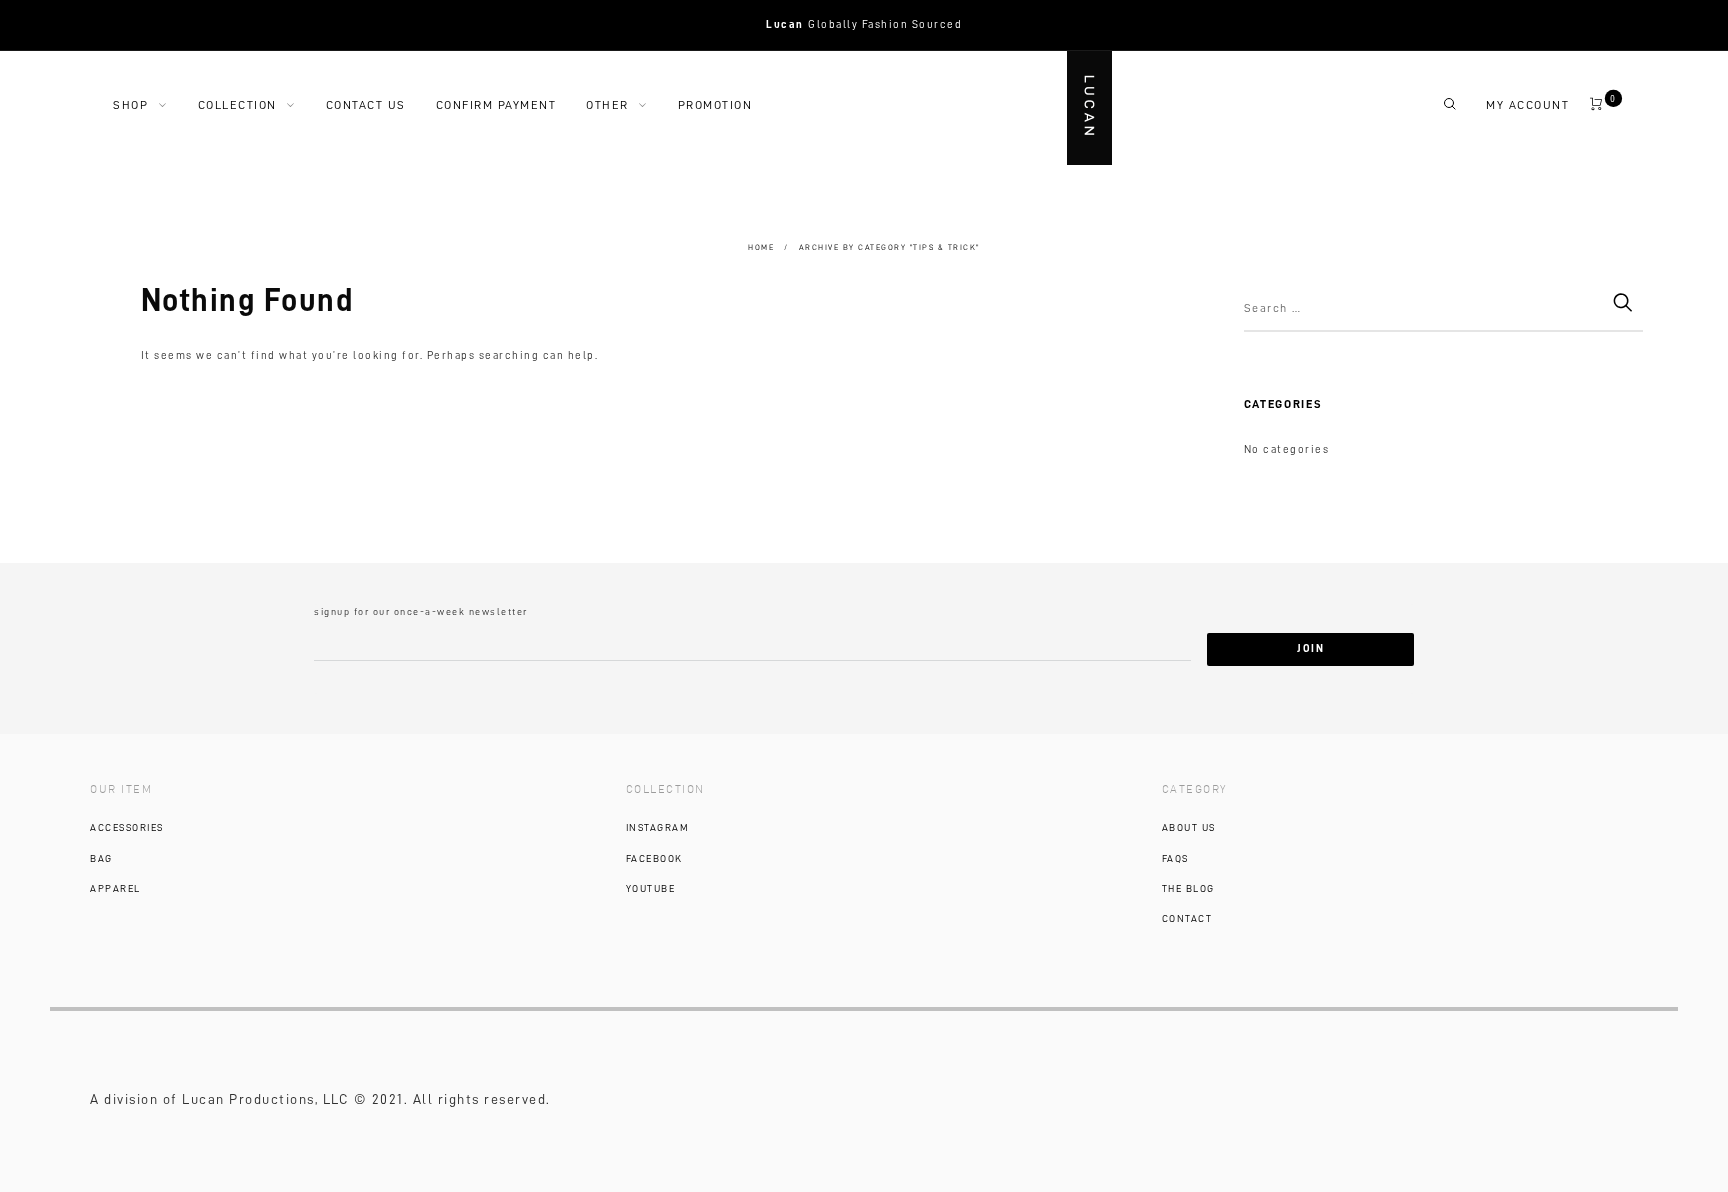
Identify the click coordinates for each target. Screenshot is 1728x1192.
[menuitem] (155, 105)
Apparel (115, 889)
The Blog (1188, 889)
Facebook (654, 859)
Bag (101, 859)
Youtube (651, 889)
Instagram (658, 828)
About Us (1189, 828)
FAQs (1175, 859)
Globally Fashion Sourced (864, 24)
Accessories (127, 828)
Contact (1187, 919)
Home (761, 247)
